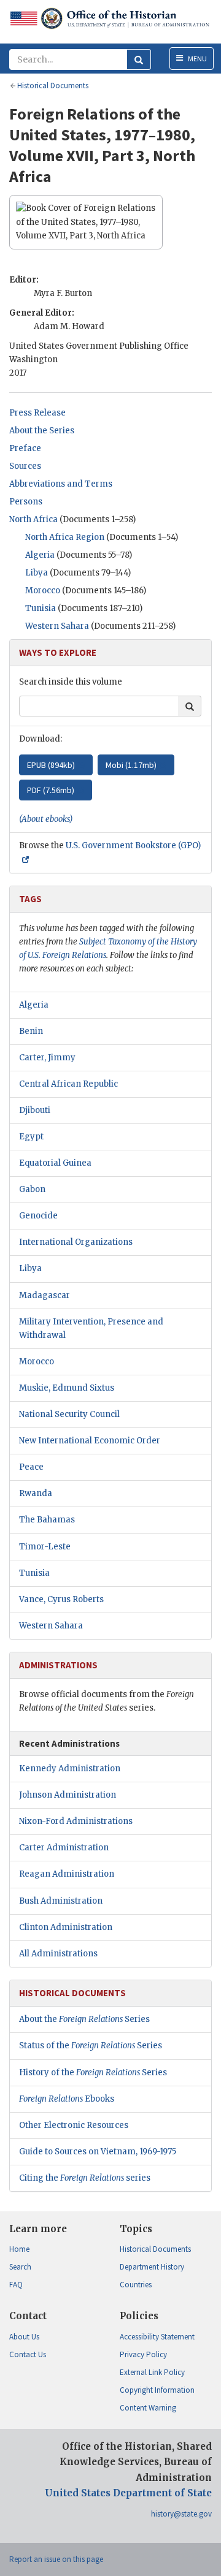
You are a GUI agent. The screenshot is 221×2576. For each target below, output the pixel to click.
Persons (26, 502)
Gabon (32, 1189)
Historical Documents (155, 2249)
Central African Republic (68, 1084)
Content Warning (148, 2408)
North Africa (33, 519)
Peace (31, 1467)
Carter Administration (64, 1848)
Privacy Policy (143, 2354)
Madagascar (45, 1295)
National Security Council (69, 1414)
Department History (152, 2267)
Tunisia (41, 608)
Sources (25, 466)
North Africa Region (65, 537)
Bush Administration (61, 1901)
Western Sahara (57, 626)
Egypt (31, 1137)
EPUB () (51, 765)
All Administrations (58, 1954)
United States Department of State (128, 2493)
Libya (37, 573)
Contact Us (28, 2354)
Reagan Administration (67, 1874)
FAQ (16, 2285)
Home (19, 2249)
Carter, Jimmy (47, 1058)
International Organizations (76, 1242)
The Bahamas (47, 1520)
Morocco (43, 591)
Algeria (40, 555)
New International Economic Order (90, 1441)
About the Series (42, 431)
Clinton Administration (66, 1927)
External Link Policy (152, 2372)
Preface (25, 448)
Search (20, 2267)
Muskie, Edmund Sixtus (67, 1388)
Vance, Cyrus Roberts (61, 1599)
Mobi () (131, 765)
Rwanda (36, 1493)
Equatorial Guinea (55, 1163)
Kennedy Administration (70, 1769)
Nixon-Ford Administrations (76, 1821)
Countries (136, 2285)
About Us (24, 2337)
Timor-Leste (45, 1547)
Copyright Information (157, 2390)
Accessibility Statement (157, 2337)
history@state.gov (181, 2514)
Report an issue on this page (56, 2559)
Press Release (37, 413)
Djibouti (35, 1110)
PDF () (51, 790)
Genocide (38, 1216)
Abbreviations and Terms (61, 484)
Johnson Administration (68, 1795)
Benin (31, 1031)
